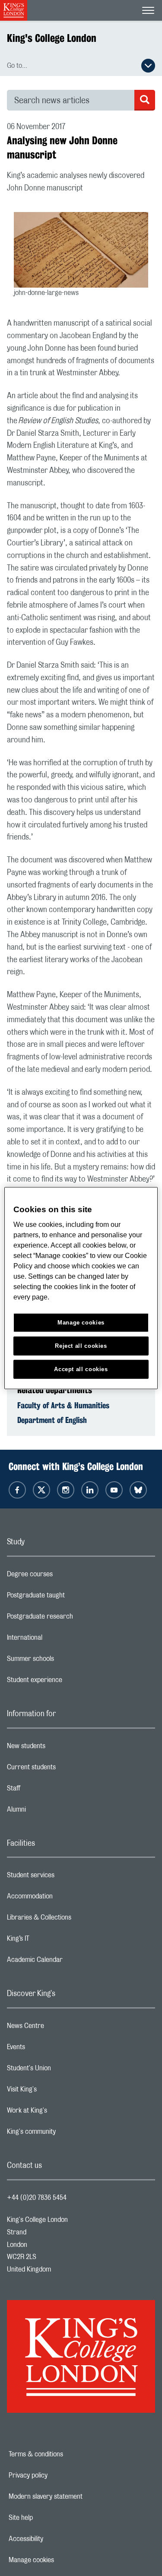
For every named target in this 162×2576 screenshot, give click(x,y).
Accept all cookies (81, 1369)
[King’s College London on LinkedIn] (90, 1490)
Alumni (51, 1812)
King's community (66, 2134)
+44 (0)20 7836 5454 (37, 2198)
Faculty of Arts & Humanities (63, 1405)
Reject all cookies (81, 1346)
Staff (48, 1790)
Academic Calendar (69, 1962)
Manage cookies (61, 2560)
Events (50, 2049)
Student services (65, 1877)
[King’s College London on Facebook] (17, 1490)
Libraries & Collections (73, 1920)
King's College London (52, 38)
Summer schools (65, 1661)
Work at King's (61, 2113)
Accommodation (64, 1898)
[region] (81, 1288)
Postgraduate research (74, 1619)
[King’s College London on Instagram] (66, 1490)
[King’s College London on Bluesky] (138, 1490)
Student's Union (63, 2070)
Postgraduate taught (70, 1597)
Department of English (52, 1420)
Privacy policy (58, 2475)
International (59, 1640)
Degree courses (64, 1576)
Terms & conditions (66, 2454)
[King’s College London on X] (41, 1490)
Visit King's (56, 2091)
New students (60, 1748)
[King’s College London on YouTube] (114, 1490)
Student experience (69, 1682)
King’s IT (52, 1941)
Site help (51, 2518)
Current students (66, 1769)
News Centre (60, 2028)
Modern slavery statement (75, 2497)
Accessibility (56, 2539)
